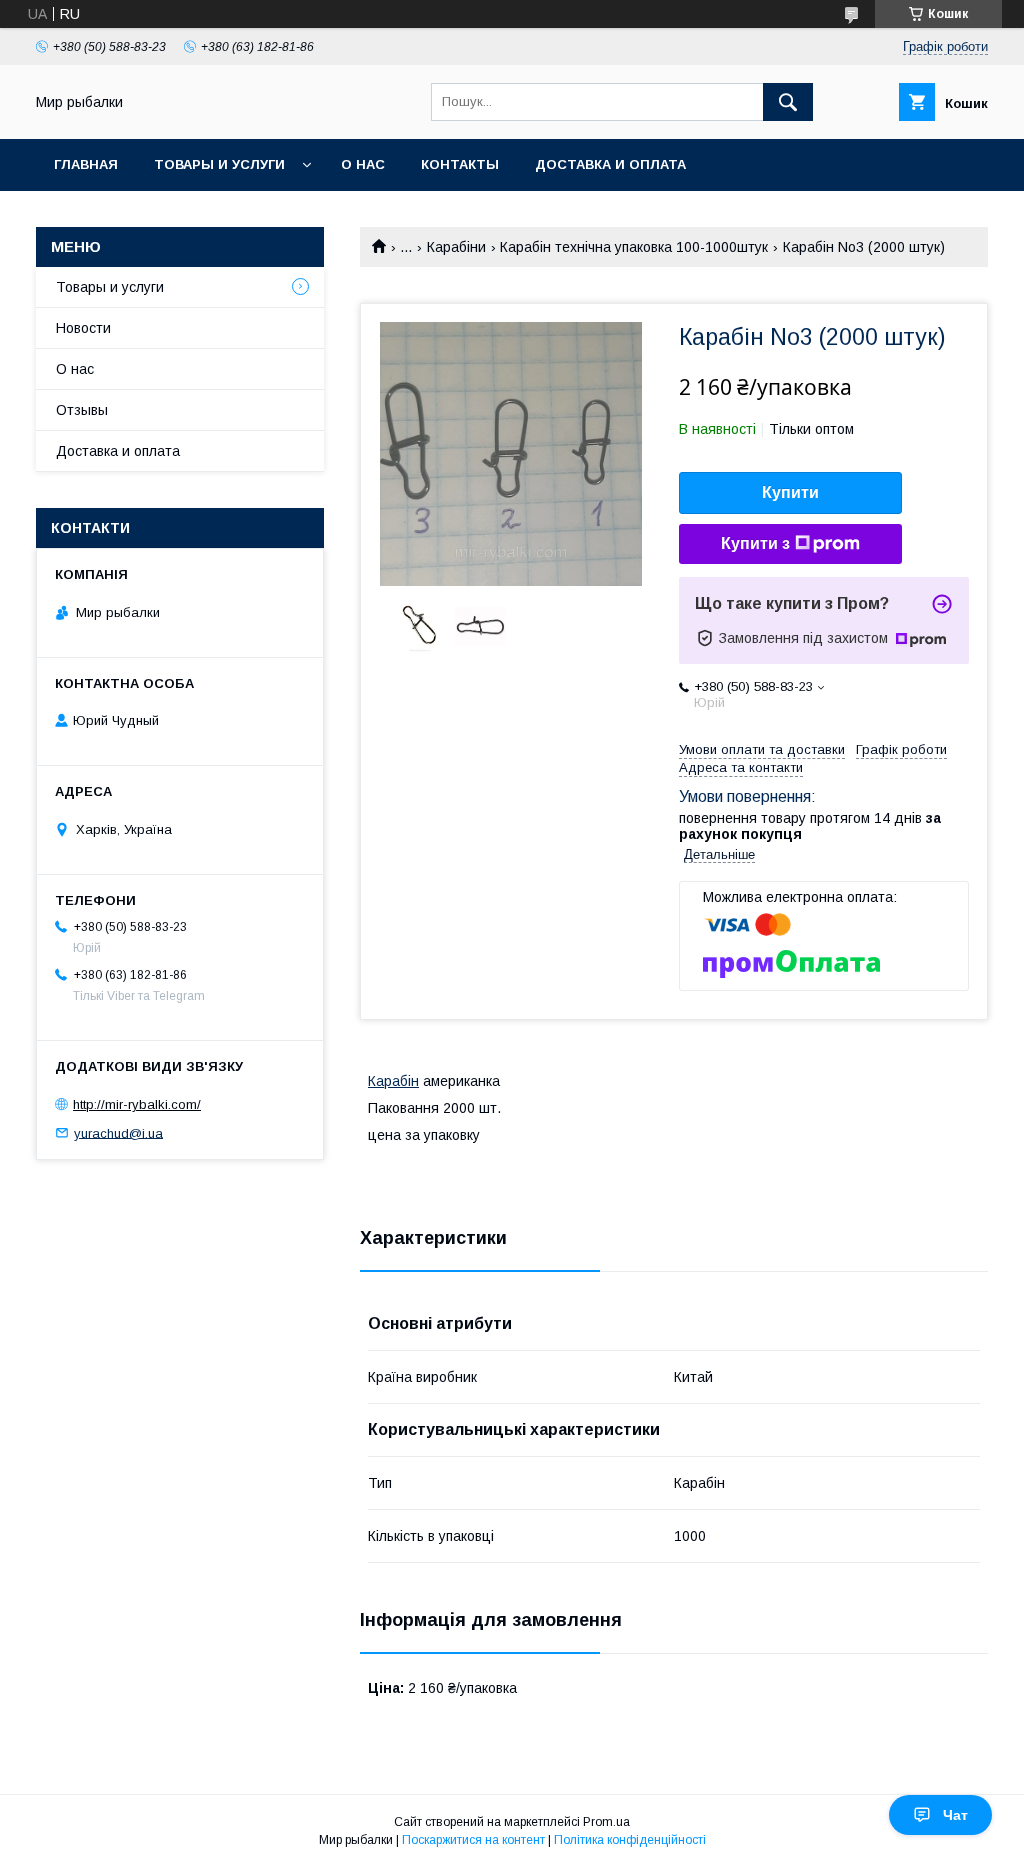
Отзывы (82, 410)
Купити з (755, 543)
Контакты (460, 164)
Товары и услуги (219, 164)
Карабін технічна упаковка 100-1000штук (634, 247)
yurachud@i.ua (118, 1132)
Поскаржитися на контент (473, 1840)
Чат (955, 1815)
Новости (83, 328)
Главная (86, 164)
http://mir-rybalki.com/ (137, 1104)
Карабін (393, 1081)
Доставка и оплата (610, 164)
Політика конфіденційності (630, 1840)
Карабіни (456, 247)
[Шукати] (788, 102)
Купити (790, 492)
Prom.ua (606, 1822)
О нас (363, 164)
